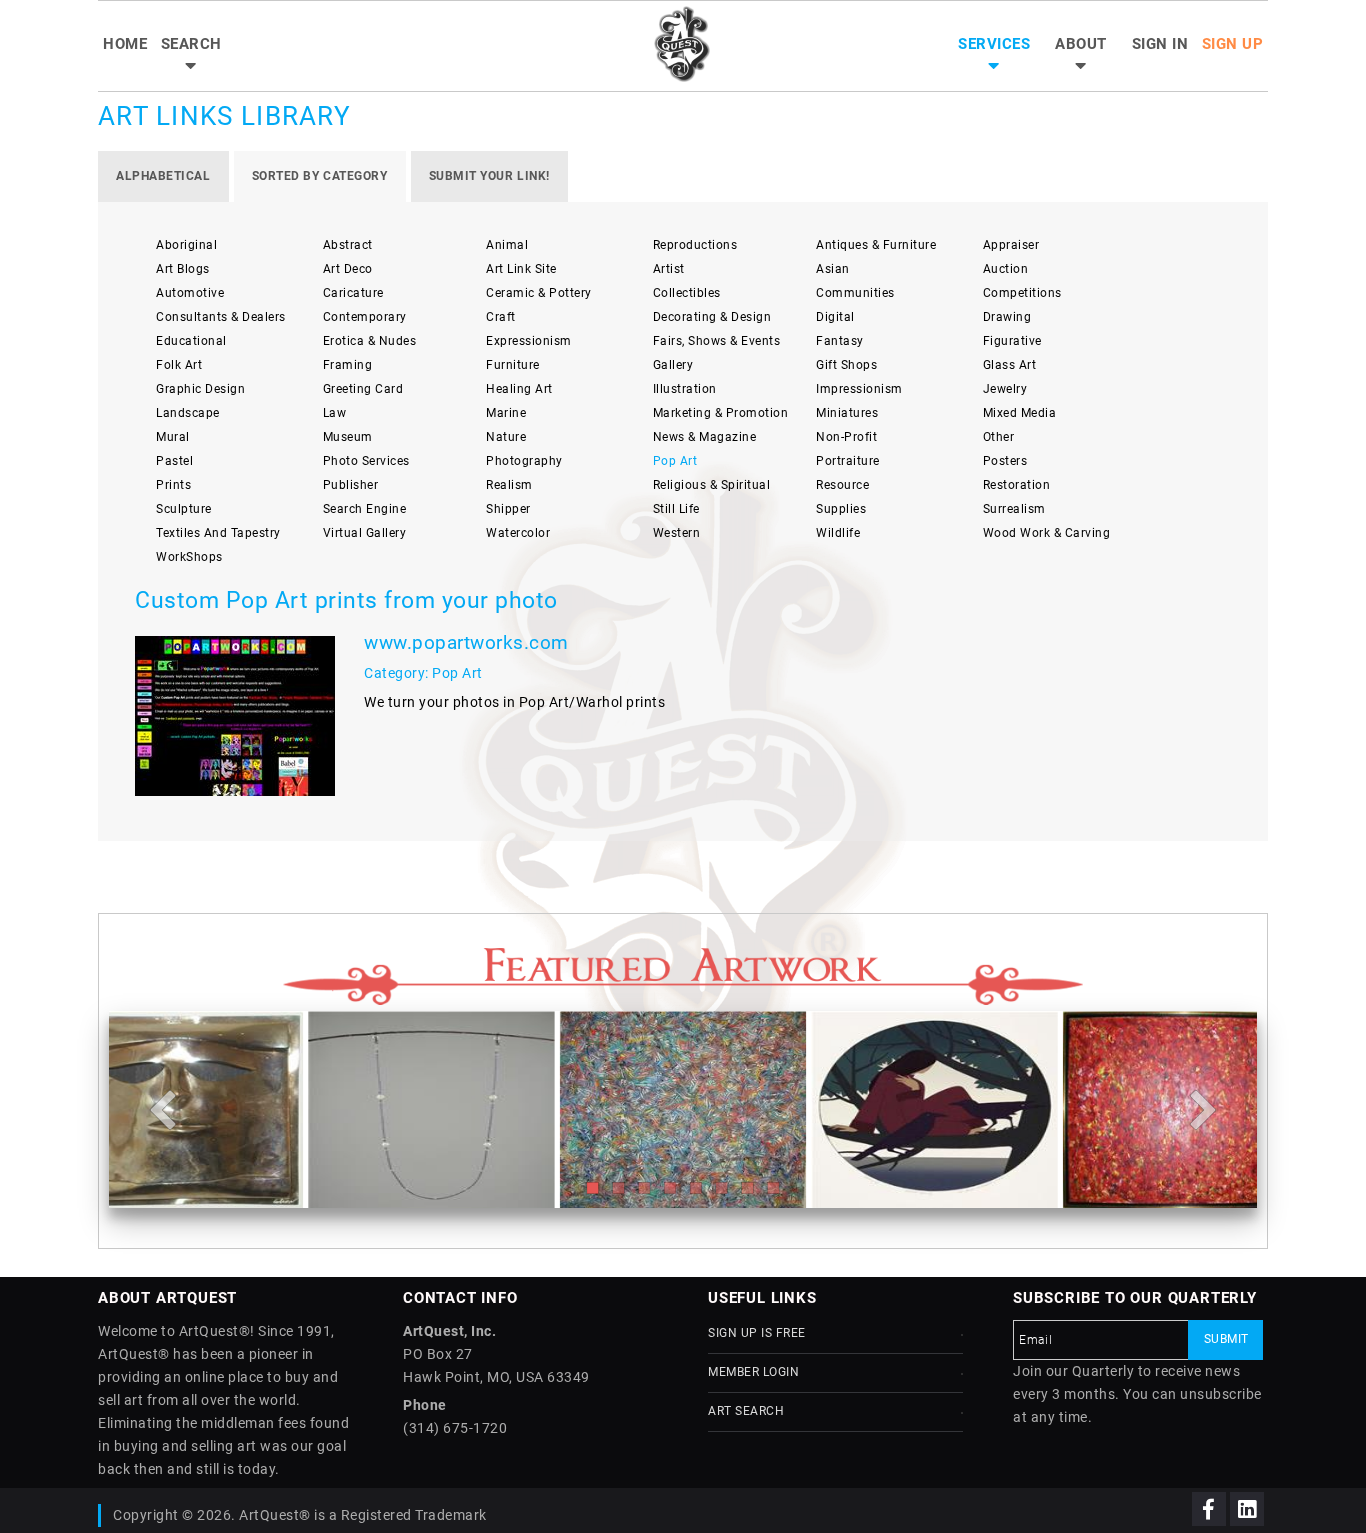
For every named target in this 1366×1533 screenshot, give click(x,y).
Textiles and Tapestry (218, 533)
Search (191, 44)
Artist (669, 269)
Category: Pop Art (423, 673)
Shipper (508, 509)
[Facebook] (1209, 1509)
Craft (501, 317)
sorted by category (320, 176)
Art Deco (348, 269)
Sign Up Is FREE (757, 1333)
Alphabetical (163, 176)
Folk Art (179, 365)
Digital (835, 317)
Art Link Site (521, 269)
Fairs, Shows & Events (717, 341)
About (1081, 44)
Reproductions (695, 245)
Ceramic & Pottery (539, 293)
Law (335, 413)
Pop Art (675, 461)
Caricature (353, 293)
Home (125, 44)
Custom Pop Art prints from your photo (346, 600)
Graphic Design (200, 389)
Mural (173, 437)
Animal (507, 245)
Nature (506, 437)
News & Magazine (705, 437)
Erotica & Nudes (370, 341)
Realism (509, 485)
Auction (1006, 269)
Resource (842, 485)
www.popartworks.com (466, 642)
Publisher (351, 485)
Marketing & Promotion (721, 413)
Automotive (190, 293)
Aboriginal (186, 245)
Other (999, 437)
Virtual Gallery (365, 533)
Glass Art (1010, 365)
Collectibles (687, 293)
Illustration (685, 389)
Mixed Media (1020, 413)
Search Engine (365, 509)
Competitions (1022, 293)
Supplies (841, 509)
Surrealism (1014, 509)
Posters (1005, 461)
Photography (524, 461)
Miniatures (847, 413)
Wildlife (838, 533)
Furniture (513, 365)
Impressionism (859, 389)
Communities (855, 293)
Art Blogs (183, 269)
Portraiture (848, 461)
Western (677, 533)
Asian (833, 269)
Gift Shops (846, 365)
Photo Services (366, 461)
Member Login (753, 1372)
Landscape (188, 413)
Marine (506, 413)
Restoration (1017, 485)
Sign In (1160, 44)
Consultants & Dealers (221, 317)
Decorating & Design (712, 317)
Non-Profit (846, 437)
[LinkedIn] (1247, 1509)
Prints (173, 485)
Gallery (673, 365)
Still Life (676, 509)
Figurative (1012, 341)
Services (994, 44)
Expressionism (529, 341)
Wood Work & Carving (1047, 533)
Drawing (1007, 317)
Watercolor (518, 533)
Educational (191, 341)
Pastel (174, 461)
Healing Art (519, 389)
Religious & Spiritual (712, 485)
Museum (348, 437)
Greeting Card (363, 389)
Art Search (746, 1411)
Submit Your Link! (489, 176)
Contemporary (365, 317)
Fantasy (840, 341)
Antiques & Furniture (876, 245)
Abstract (348, 245)
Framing (348, 365)
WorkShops (189, 557)
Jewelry (1005, 389)
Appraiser (1011, 245)
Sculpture (184, 509)
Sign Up (1233, 44)
